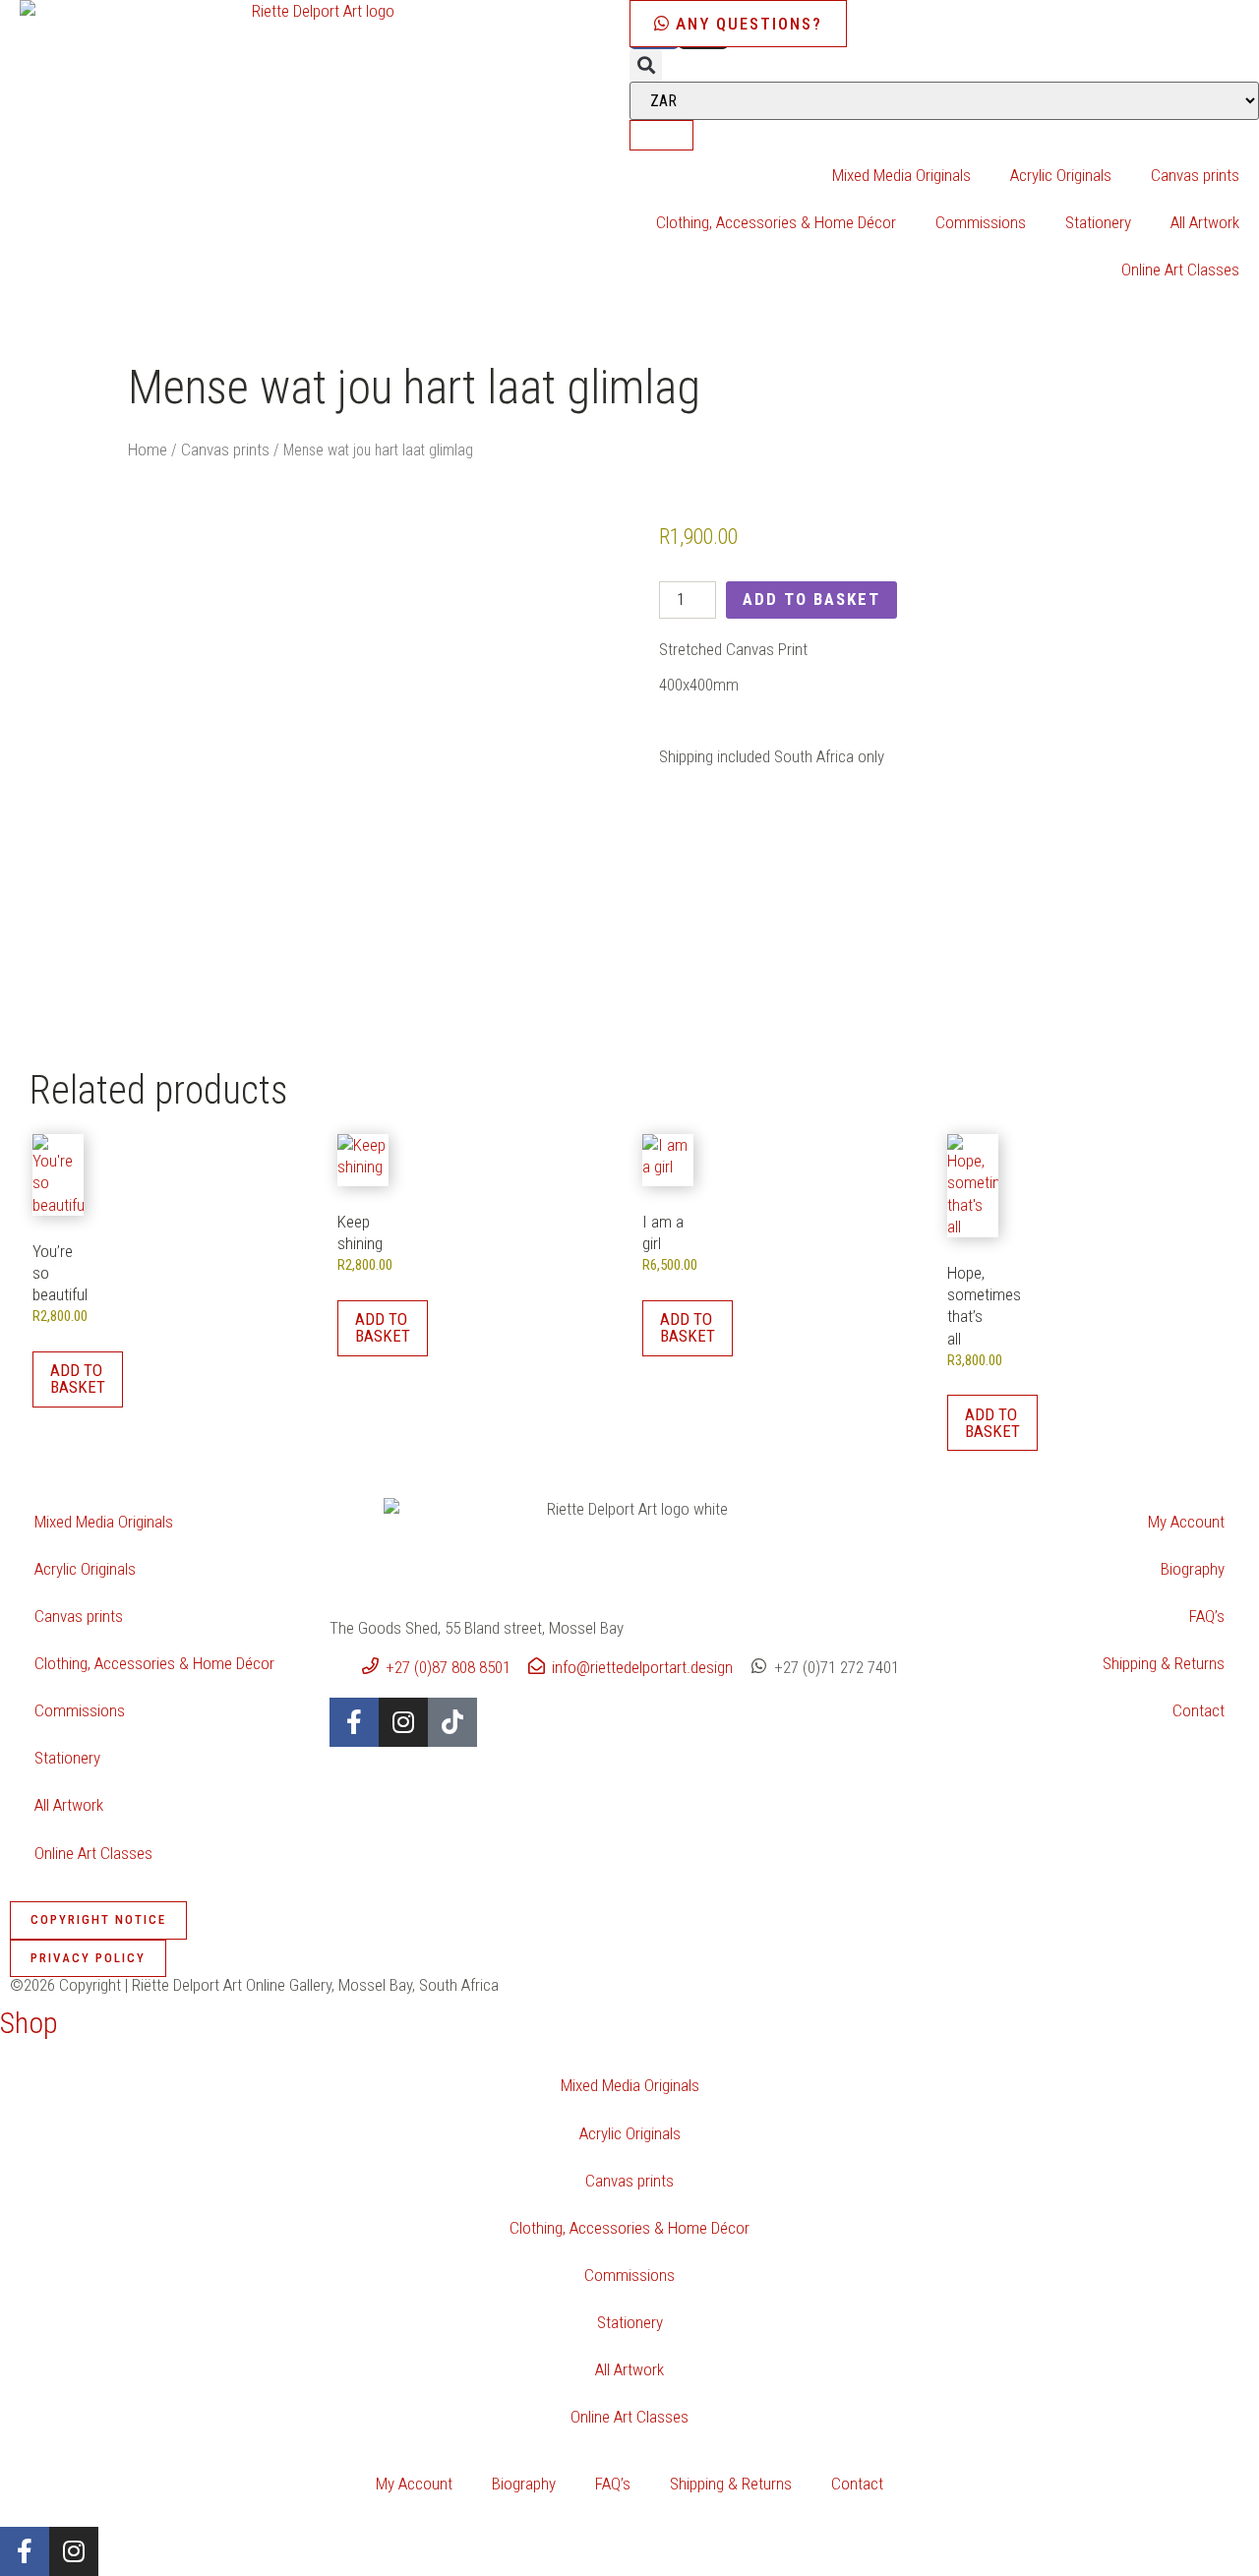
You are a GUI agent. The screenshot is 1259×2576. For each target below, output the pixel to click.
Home (148, 449)
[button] (646, 65)
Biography (1193, 1569)
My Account (1186, 1522)
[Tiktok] (452, 1722)
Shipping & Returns (1164, 1663)
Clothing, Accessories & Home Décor (776, 222)
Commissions (981, 222)
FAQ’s (1207, 1616)
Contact (1199, 1710)
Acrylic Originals (1061, 175)
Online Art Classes (1180, 270)
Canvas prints (1195, 175)
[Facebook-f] (354, 1722)
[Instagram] (403, 1722)
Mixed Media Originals (901, 175)
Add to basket (811, 599)
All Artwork (1205, 222)
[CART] (661, 135)
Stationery (1098, 222)
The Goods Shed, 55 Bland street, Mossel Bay (477, 1628)
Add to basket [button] (78, 1378)
